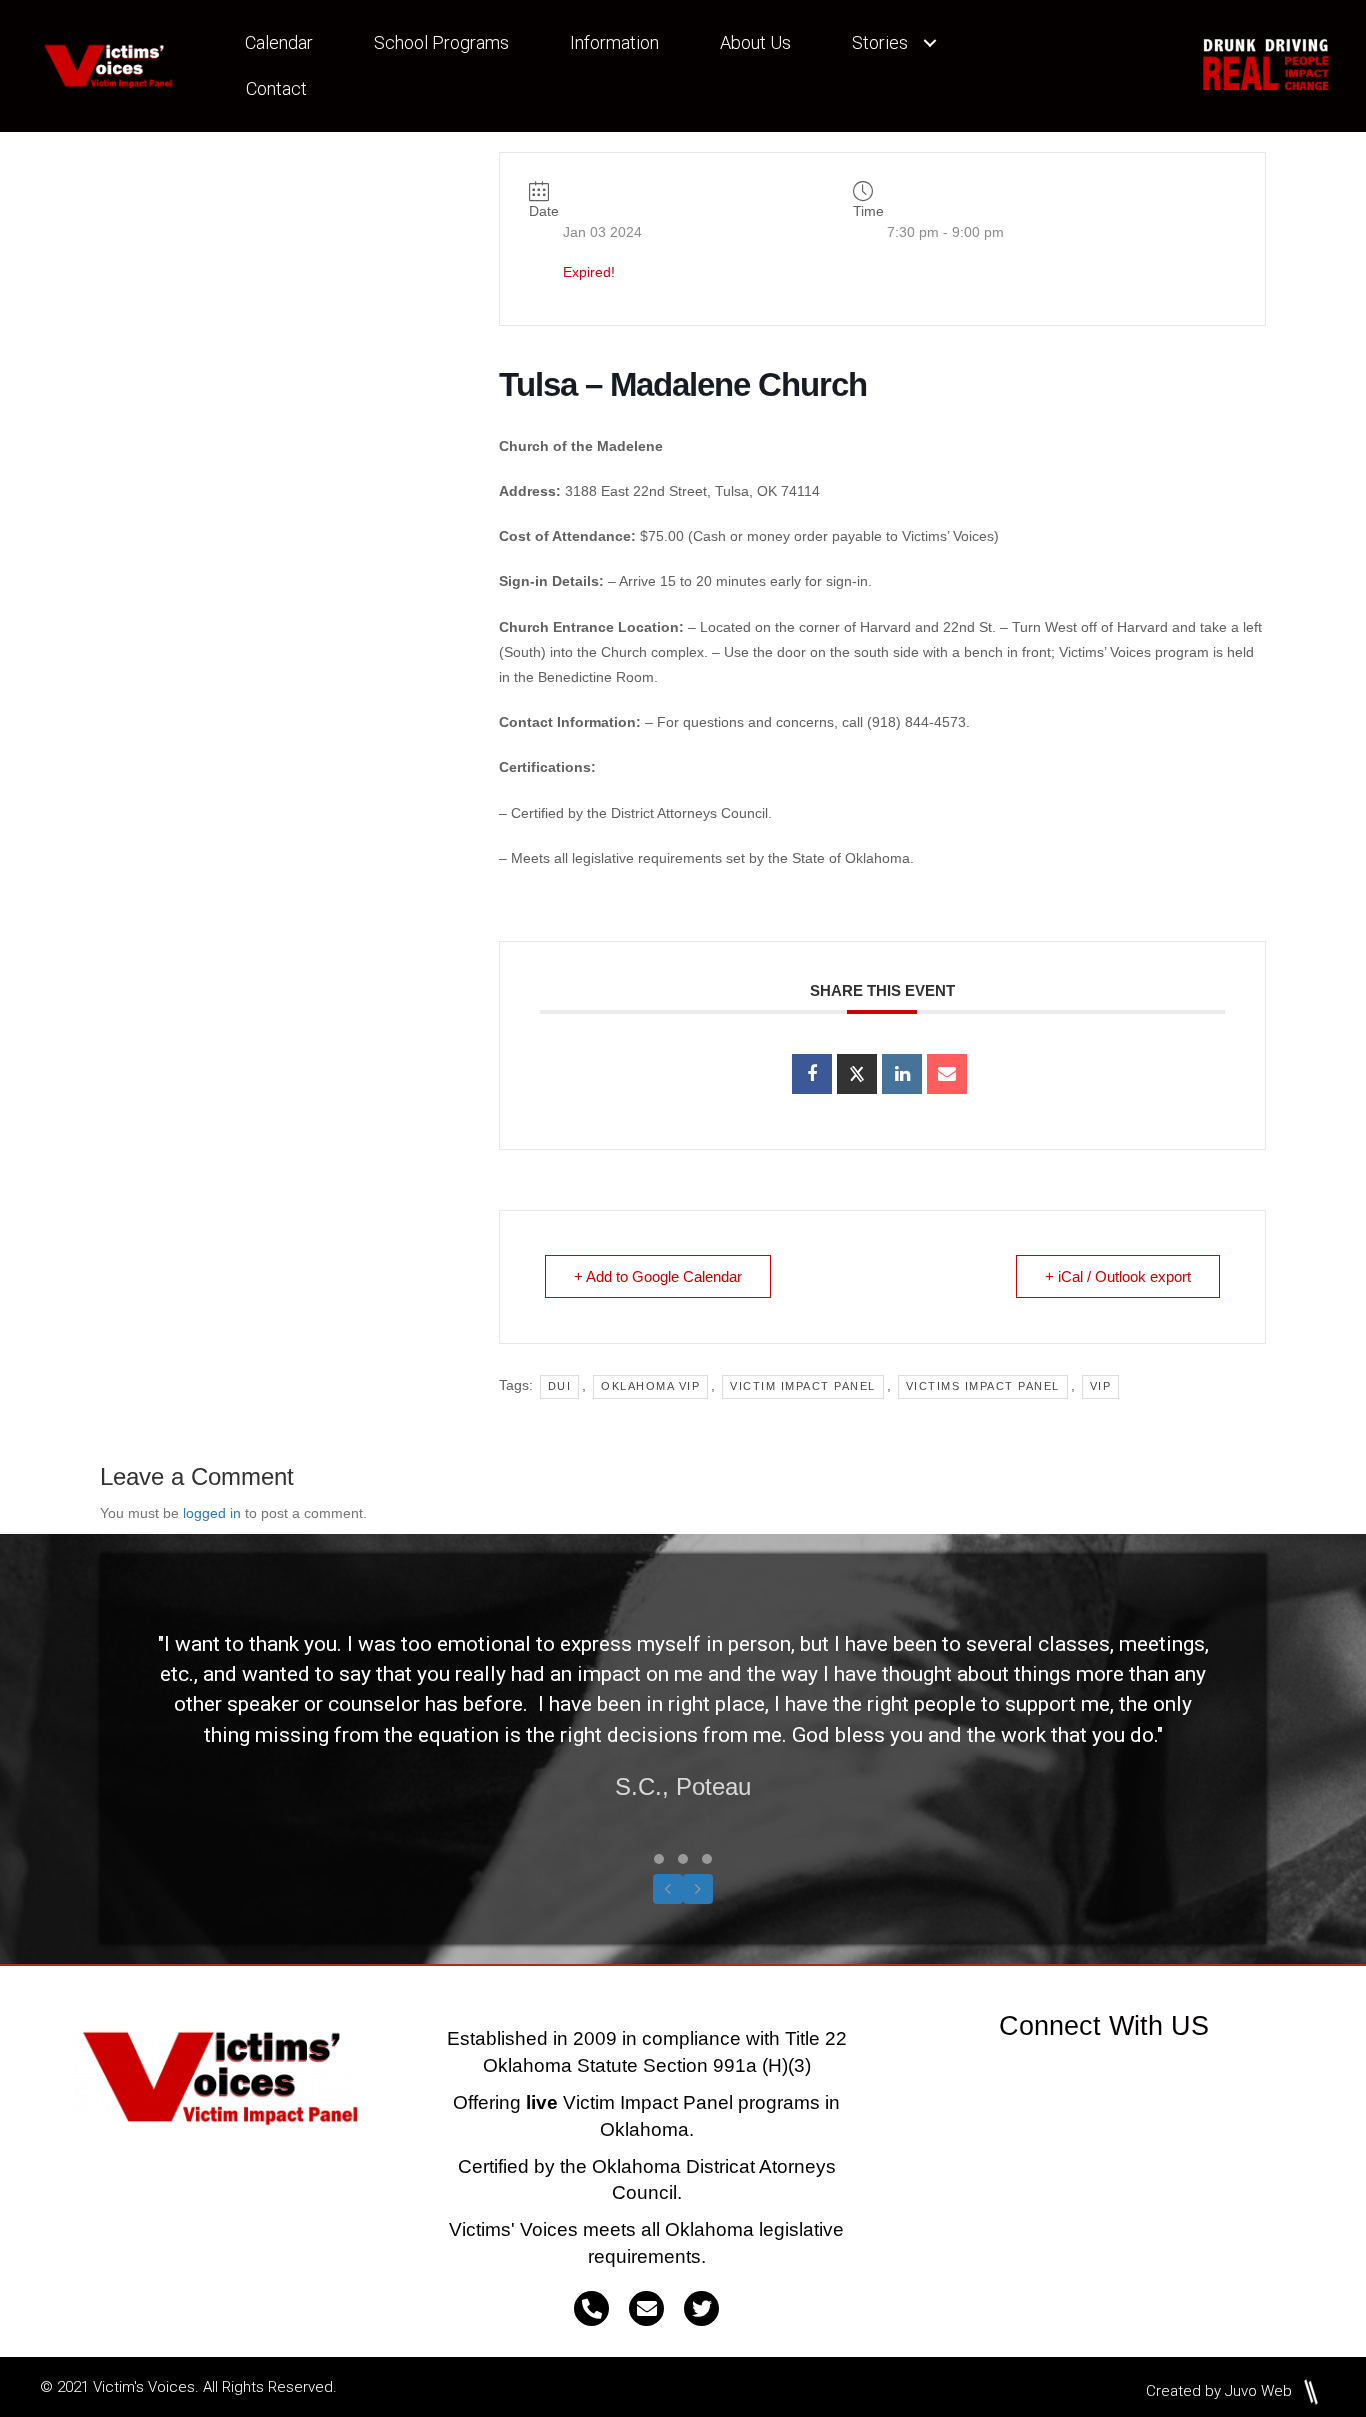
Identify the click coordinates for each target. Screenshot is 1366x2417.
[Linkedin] (902, 1074)
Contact (276, 88)
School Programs (441, 42)
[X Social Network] (857, 1074)
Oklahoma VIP (650, 1386)
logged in (212, 1513)
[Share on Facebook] (812, 1074)
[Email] (947, 1074)
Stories (880, 42)
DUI (560, 1386)
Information (614, 42)
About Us (755, 42)
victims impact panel (983, 1386)
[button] (930, 43)
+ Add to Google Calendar (658, 1276)
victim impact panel (803, 1386)
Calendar (279, 42)
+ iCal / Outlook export (1118, 1276)
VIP (1101, 1386)
